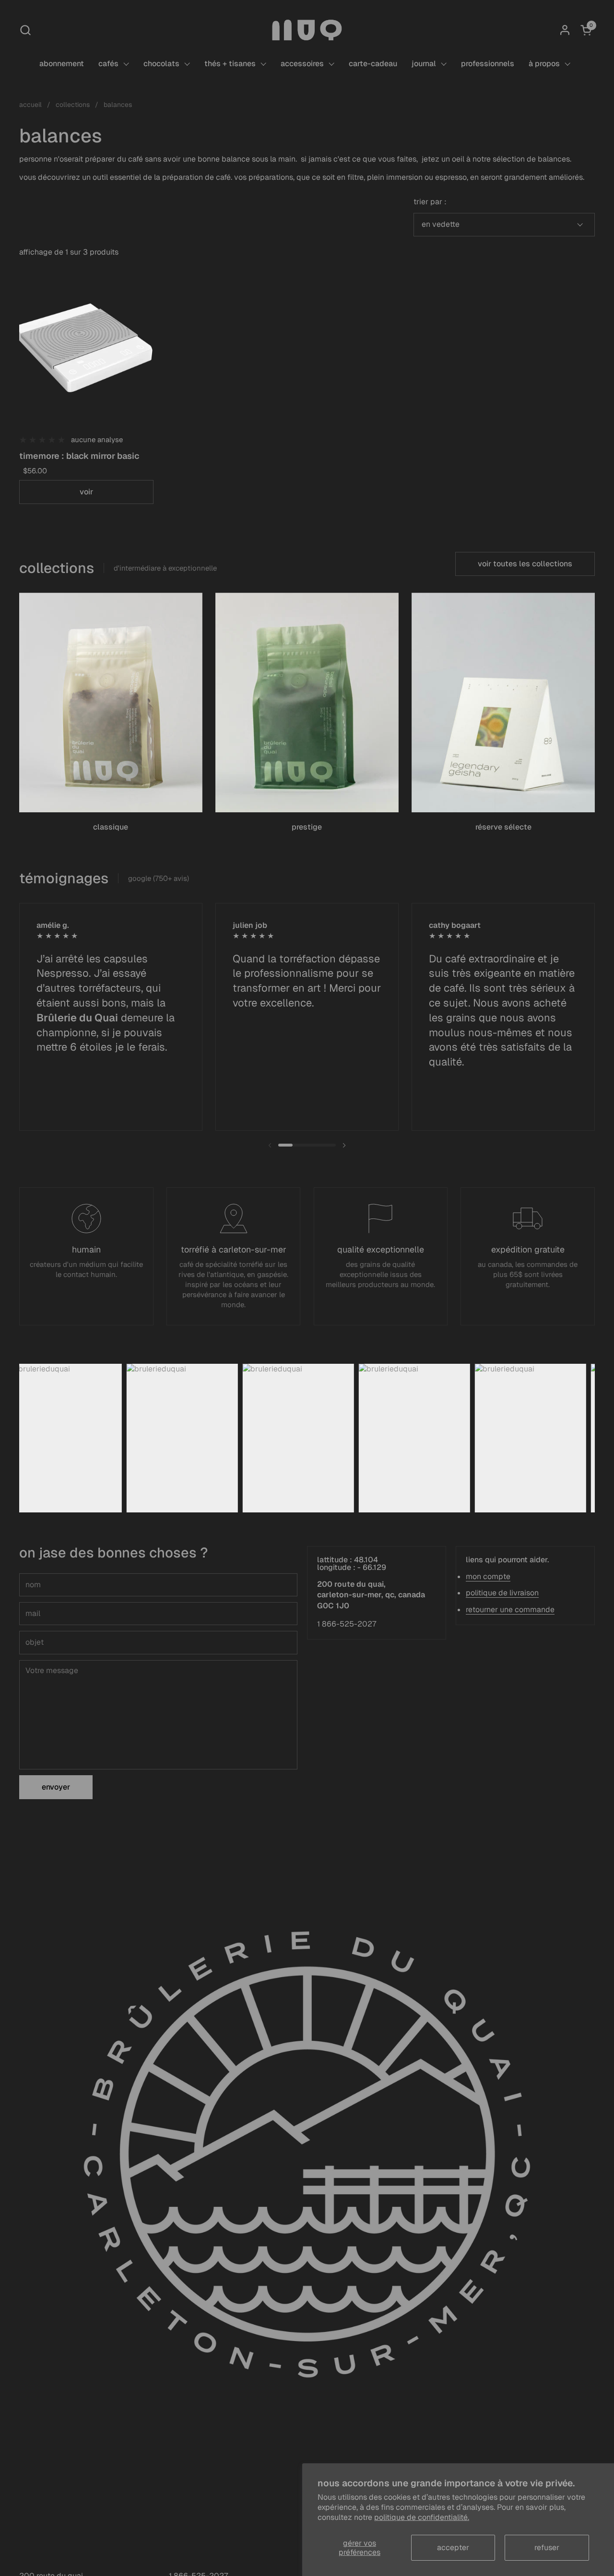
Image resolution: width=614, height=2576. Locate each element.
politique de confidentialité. (422, 2517)
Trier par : (430, 202)
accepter (453, 2547)
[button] (25, 30)
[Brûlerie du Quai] (307, 30)
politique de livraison (502, 1593)
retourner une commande (510, 1610)
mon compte (488, 1576)
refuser (547, 2547)
